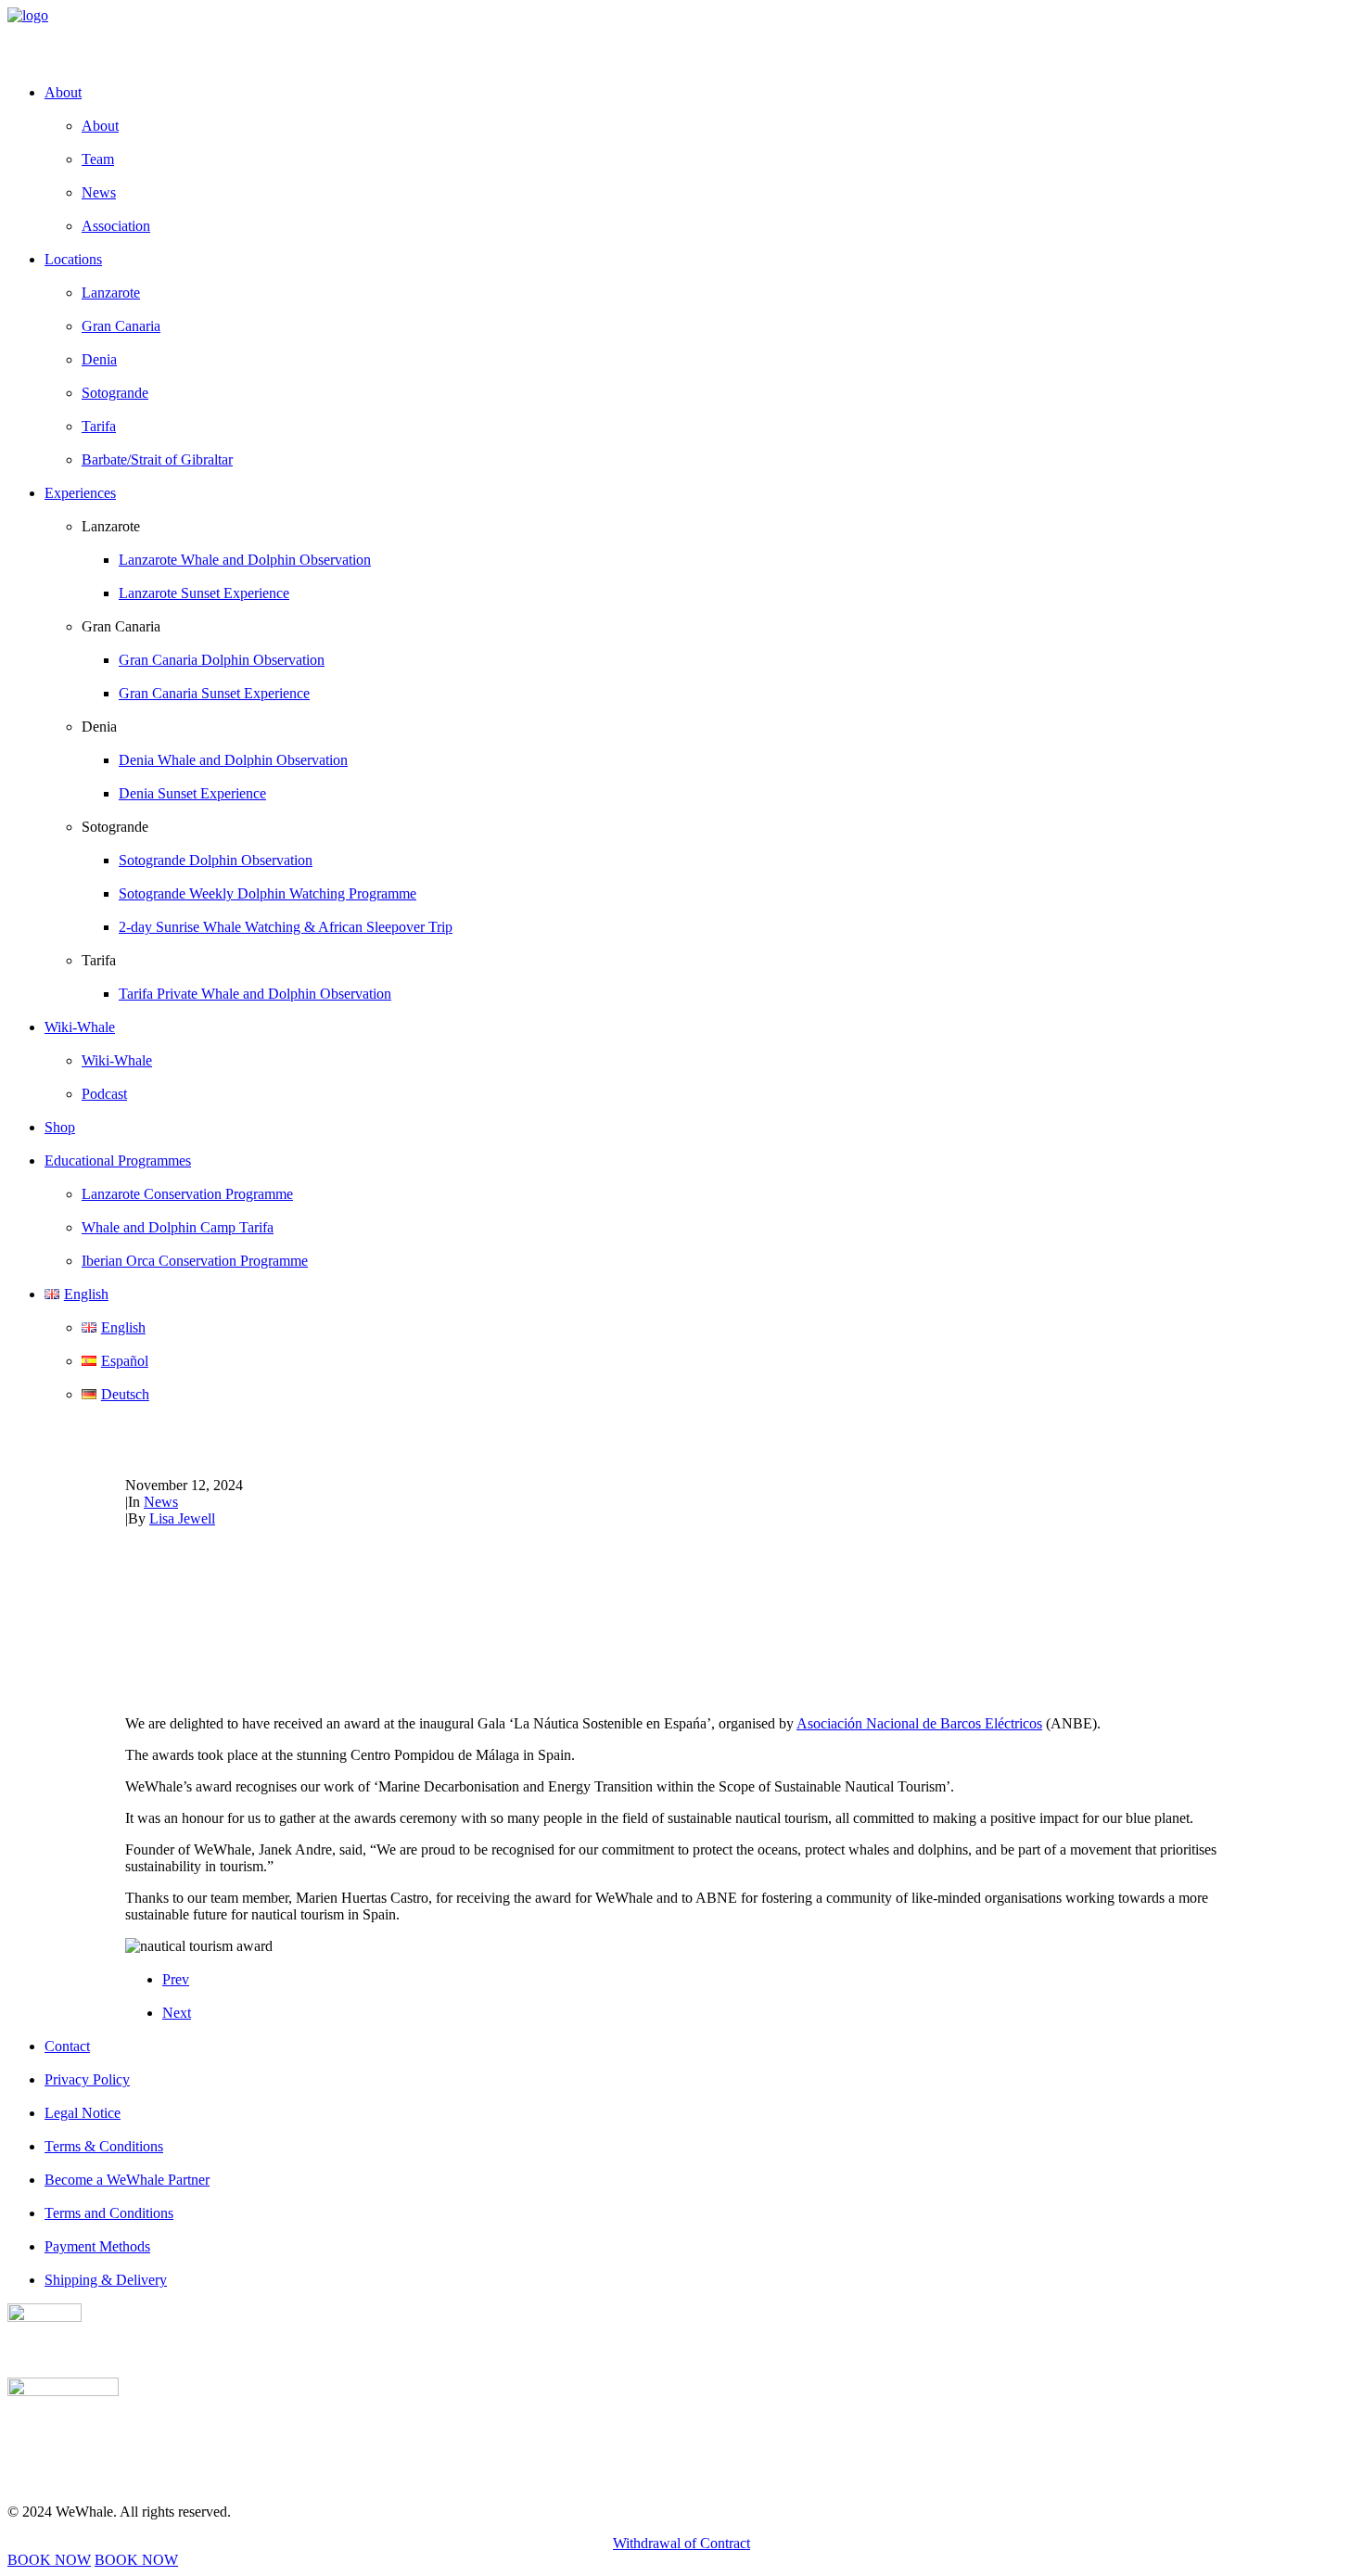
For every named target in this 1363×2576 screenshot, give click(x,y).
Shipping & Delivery (106, 2280)
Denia (99, 359)
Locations (73, 259)
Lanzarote (111, 293)
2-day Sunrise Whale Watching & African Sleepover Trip (286, 927)
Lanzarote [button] (111, 526)
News (99, 192)
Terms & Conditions (104, 2146)
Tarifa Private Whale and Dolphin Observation (255, 994)
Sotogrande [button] (115, 827)
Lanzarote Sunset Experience (204, 593)
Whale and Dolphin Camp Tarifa (178, 1227)
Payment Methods (97, 2246)
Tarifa (99, 426)
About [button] (63, 92)
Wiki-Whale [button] (80, 1027)
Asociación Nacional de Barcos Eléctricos (919, 1723)
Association (116, 226)
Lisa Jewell (182, 1518)
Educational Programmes (118, 1160)
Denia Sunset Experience (192, 793)
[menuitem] (700, 159)
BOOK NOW (49, 2560)
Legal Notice (83, 2113)
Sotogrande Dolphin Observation (216, 860)
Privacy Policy (87, 2079)
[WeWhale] (681, 38)
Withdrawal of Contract (681, 2543)
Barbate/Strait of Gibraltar (157, 459)
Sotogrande (115, 393)
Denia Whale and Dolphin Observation (233, 760)
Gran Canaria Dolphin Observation (222, 660)
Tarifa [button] (99, 960)
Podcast (104, 1094)
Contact (67, 2046)
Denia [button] (99, 727)
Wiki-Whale (117, 1060)
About (100, 126)
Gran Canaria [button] (121, 626)
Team (98, 159)
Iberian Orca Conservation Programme (195, 1261)
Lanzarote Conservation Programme (187, 1194)
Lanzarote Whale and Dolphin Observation (245, 560)
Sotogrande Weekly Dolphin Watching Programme (268, 893)
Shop (60, 1127)
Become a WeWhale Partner (127, 2180)
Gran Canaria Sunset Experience (214, 693)
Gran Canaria (121, 326)
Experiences (80, 493)
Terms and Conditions (109, 2213)
